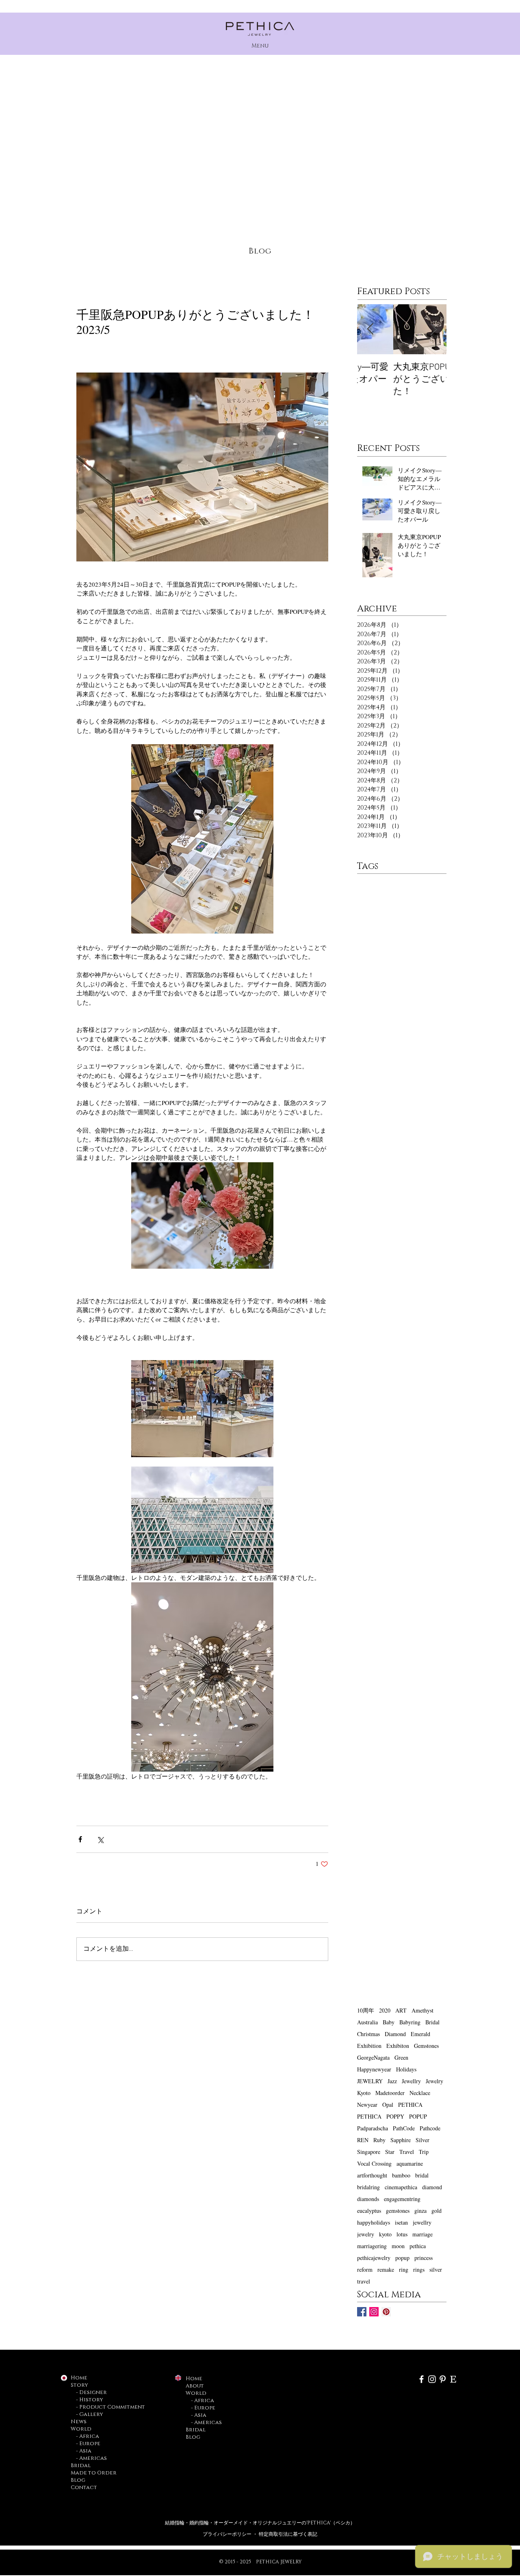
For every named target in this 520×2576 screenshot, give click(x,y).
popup (402, 2258)
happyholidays (374, 2222)
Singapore (369, 2152)
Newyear (367, 2105)
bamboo (401, 2175)
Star (390, 2152)
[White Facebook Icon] (421, 2379)
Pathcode (430, 2128)
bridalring (368, 2187)
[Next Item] (433, 329)
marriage (422, 2234)
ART (401, 2010)
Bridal (432, 2022)
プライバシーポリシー (228, 2534)
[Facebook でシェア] (80, 1839)
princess (424, 2258)
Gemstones (426, 2046)
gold (437, 2211)
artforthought (372, 2175)
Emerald (420, 2034)
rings (419, 2269)
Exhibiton (398, 2046)
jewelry (366, 2234)
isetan (401, 2222)
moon (398, 2246)
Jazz (392, 2081)
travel (364, 2281)
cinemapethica (401, 2187)
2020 (385, 2010)
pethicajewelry (374, 2258)
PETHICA (410, 2105)
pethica (418, 2246)
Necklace (420, 2093)
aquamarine (410, 2163)
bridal (422, 2175)
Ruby (379, 2140)
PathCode (404, 2128)
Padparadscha (373, 2128)
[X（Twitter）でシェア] (100, 1839)
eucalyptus (369, 2211)
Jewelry (434, 2081)
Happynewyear (374, 2069)
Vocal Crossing (374, 2163)
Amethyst (422, 2010)
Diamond (395, 2034)
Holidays (406, 2069)
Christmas (368, 2034)
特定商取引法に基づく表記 (288, 2534)
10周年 (366, 2010)
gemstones (398, 2211)
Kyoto (364, 2093)
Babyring (410, 2022)
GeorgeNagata (373, 2057)
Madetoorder (390, 2093)
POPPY (395, 2116)
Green (401, 2057)
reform (365, 2269)
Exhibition (369, 2046)
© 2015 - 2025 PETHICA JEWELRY (260, 2562)
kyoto (385, 2234)
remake (386, 2269)
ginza (420, 2211)
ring (404, 2269)
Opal (388, 2105)
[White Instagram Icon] (432, 2379)
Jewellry (411, 2081)
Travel (407, 2152)
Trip (424, 2152)
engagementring (402, 2199)
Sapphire (401, 2140)
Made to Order (94, 2473)
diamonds (368, 2199)
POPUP (418, 2116)
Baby (389, 2022)
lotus (402, 2234)
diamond (432, 2187)
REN (363, 2140)
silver (436, 2269)
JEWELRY (370, 2081)
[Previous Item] (370, 329)
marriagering (372, 2246)
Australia (367, 2022)
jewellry (422, 2222)
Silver (422, 2140)
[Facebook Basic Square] (362, 2312)
